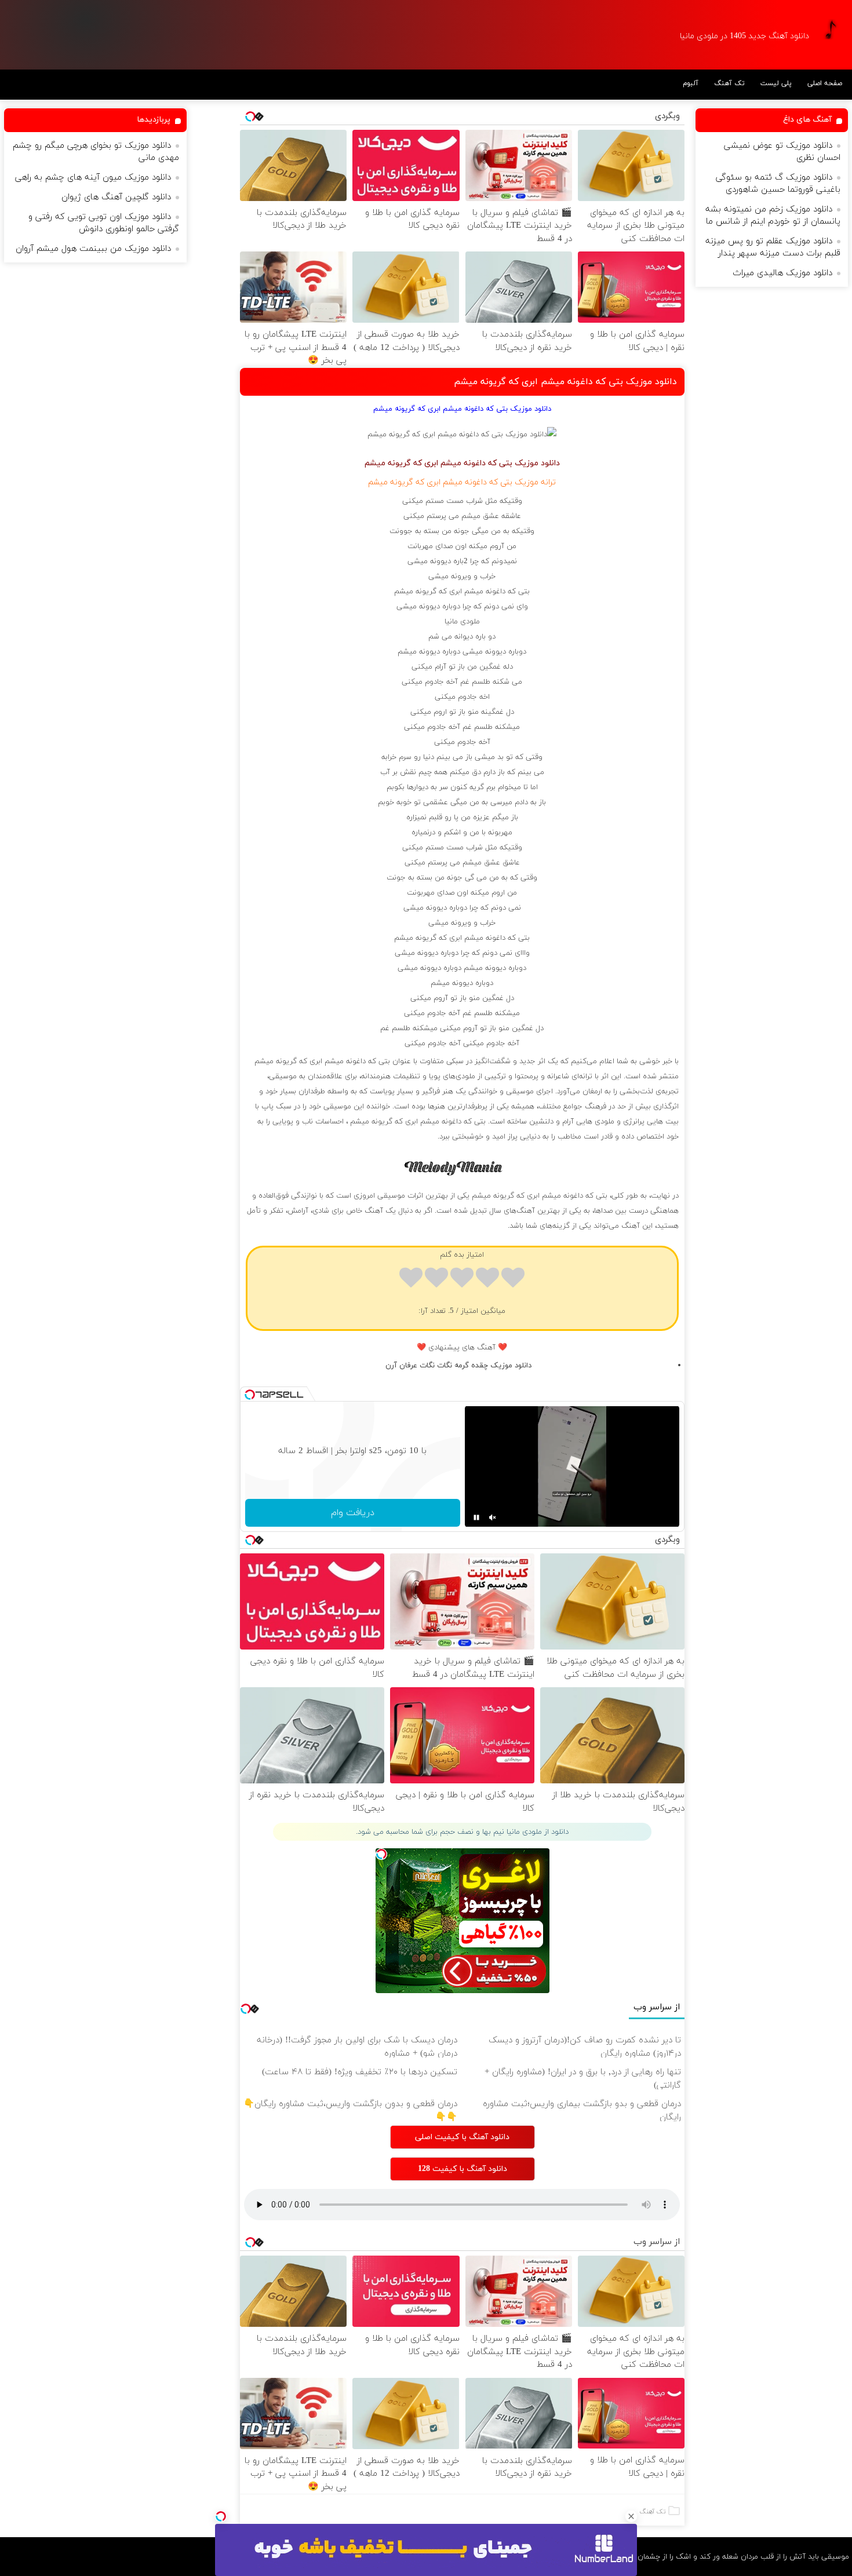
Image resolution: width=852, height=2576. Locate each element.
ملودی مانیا (462, 622)
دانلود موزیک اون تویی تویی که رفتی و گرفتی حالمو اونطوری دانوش (104, 223)
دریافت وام (353, 1513)
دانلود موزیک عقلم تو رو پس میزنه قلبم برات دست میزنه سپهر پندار (773, 247)
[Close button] (631, 2516)
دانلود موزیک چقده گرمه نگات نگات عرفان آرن (458, 1366)
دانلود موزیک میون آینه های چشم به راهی (93, 178)
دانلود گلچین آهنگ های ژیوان (116, 197)
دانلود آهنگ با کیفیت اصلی (462, 2137)
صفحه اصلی (825, 83)
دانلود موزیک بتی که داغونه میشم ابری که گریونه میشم (565, 382)
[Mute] (493, 1517)
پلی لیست (776, 83)
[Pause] (476, 1517)
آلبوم (691, 83)
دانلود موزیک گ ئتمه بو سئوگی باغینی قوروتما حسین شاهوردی (778, 184)
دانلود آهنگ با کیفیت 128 (463, 2169)
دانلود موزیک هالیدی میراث (782, 273)
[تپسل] (221, 2516)
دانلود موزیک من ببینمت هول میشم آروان (93, 249)
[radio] (513, 1280)
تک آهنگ (729, 83)
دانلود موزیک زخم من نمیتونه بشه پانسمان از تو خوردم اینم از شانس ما (773, 216)
